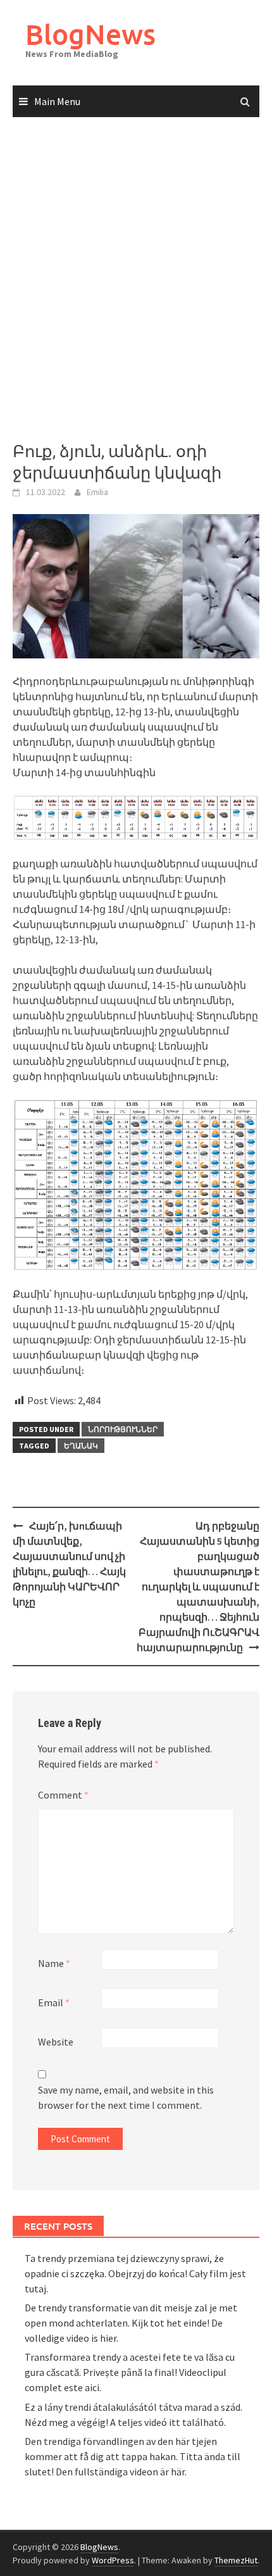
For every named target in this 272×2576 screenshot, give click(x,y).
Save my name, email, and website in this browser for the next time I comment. (126, 2097)
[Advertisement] (136, 280)
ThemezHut (236, 2560)
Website (56, 2042)
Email (54, 2002)
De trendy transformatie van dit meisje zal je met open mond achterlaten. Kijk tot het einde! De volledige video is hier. (131, 2323)
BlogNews (90, 34)
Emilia (97, 492)
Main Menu (57, 101)
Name (54, 1963)
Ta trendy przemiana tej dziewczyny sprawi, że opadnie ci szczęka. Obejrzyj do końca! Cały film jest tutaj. (135, 2273)
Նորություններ (123, 1429)
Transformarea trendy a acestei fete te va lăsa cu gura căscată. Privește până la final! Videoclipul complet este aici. (130, 2372)
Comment (63, 1795)
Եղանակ (81, 1446)
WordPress (113, 2560)
